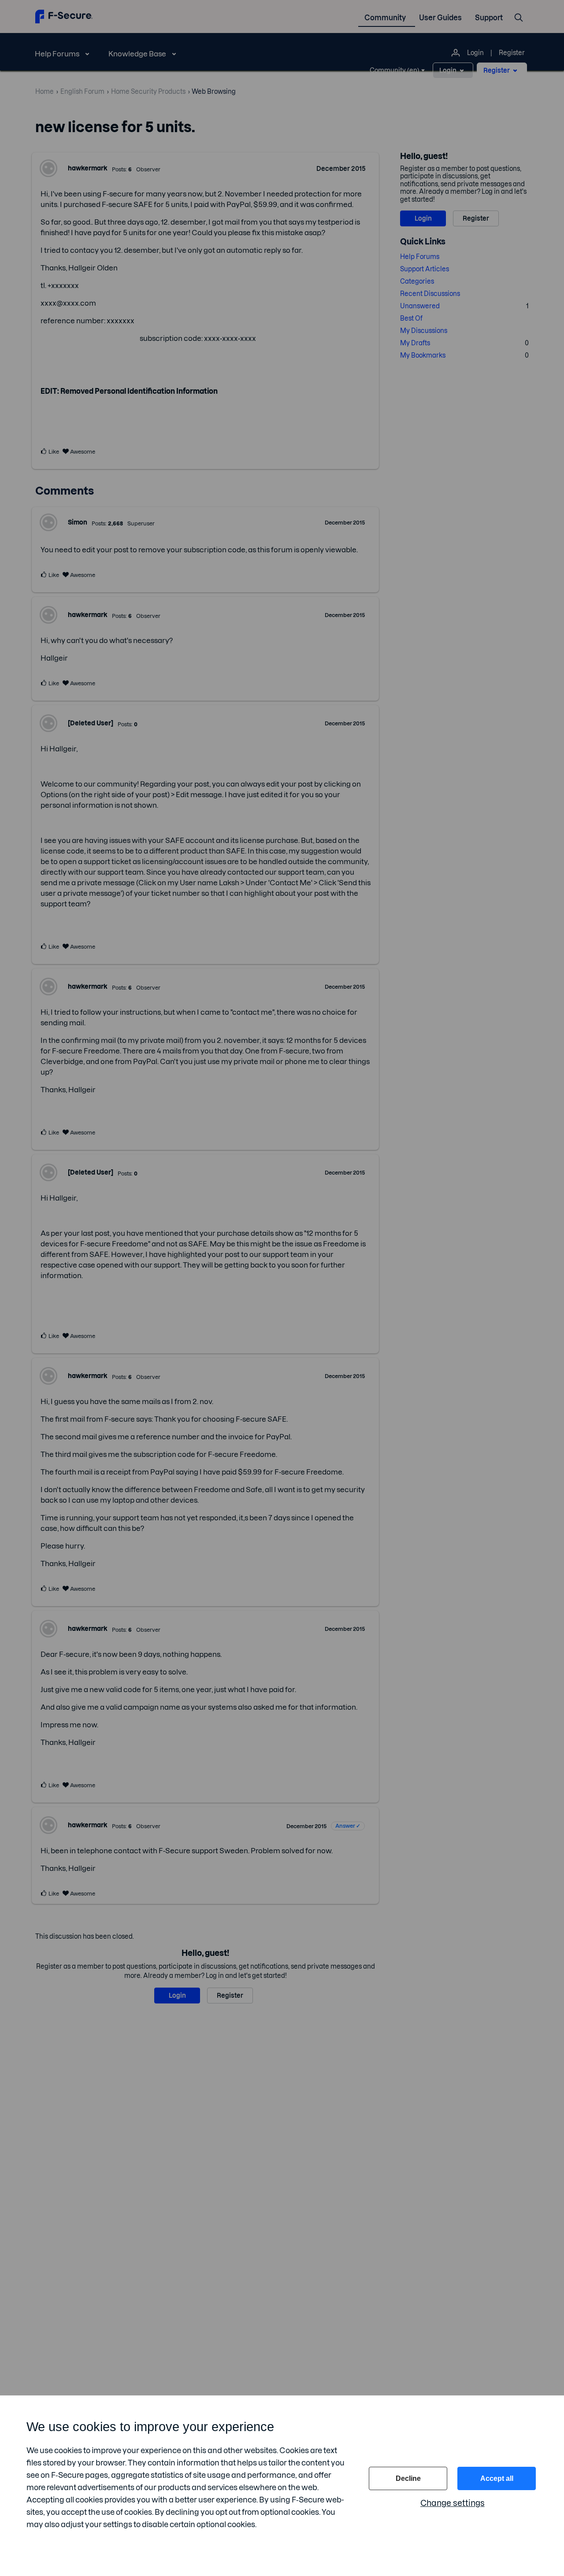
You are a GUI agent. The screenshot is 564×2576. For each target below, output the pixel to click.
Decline (408, 2478)
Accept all (497, 2478)
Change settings (453, 2503)
